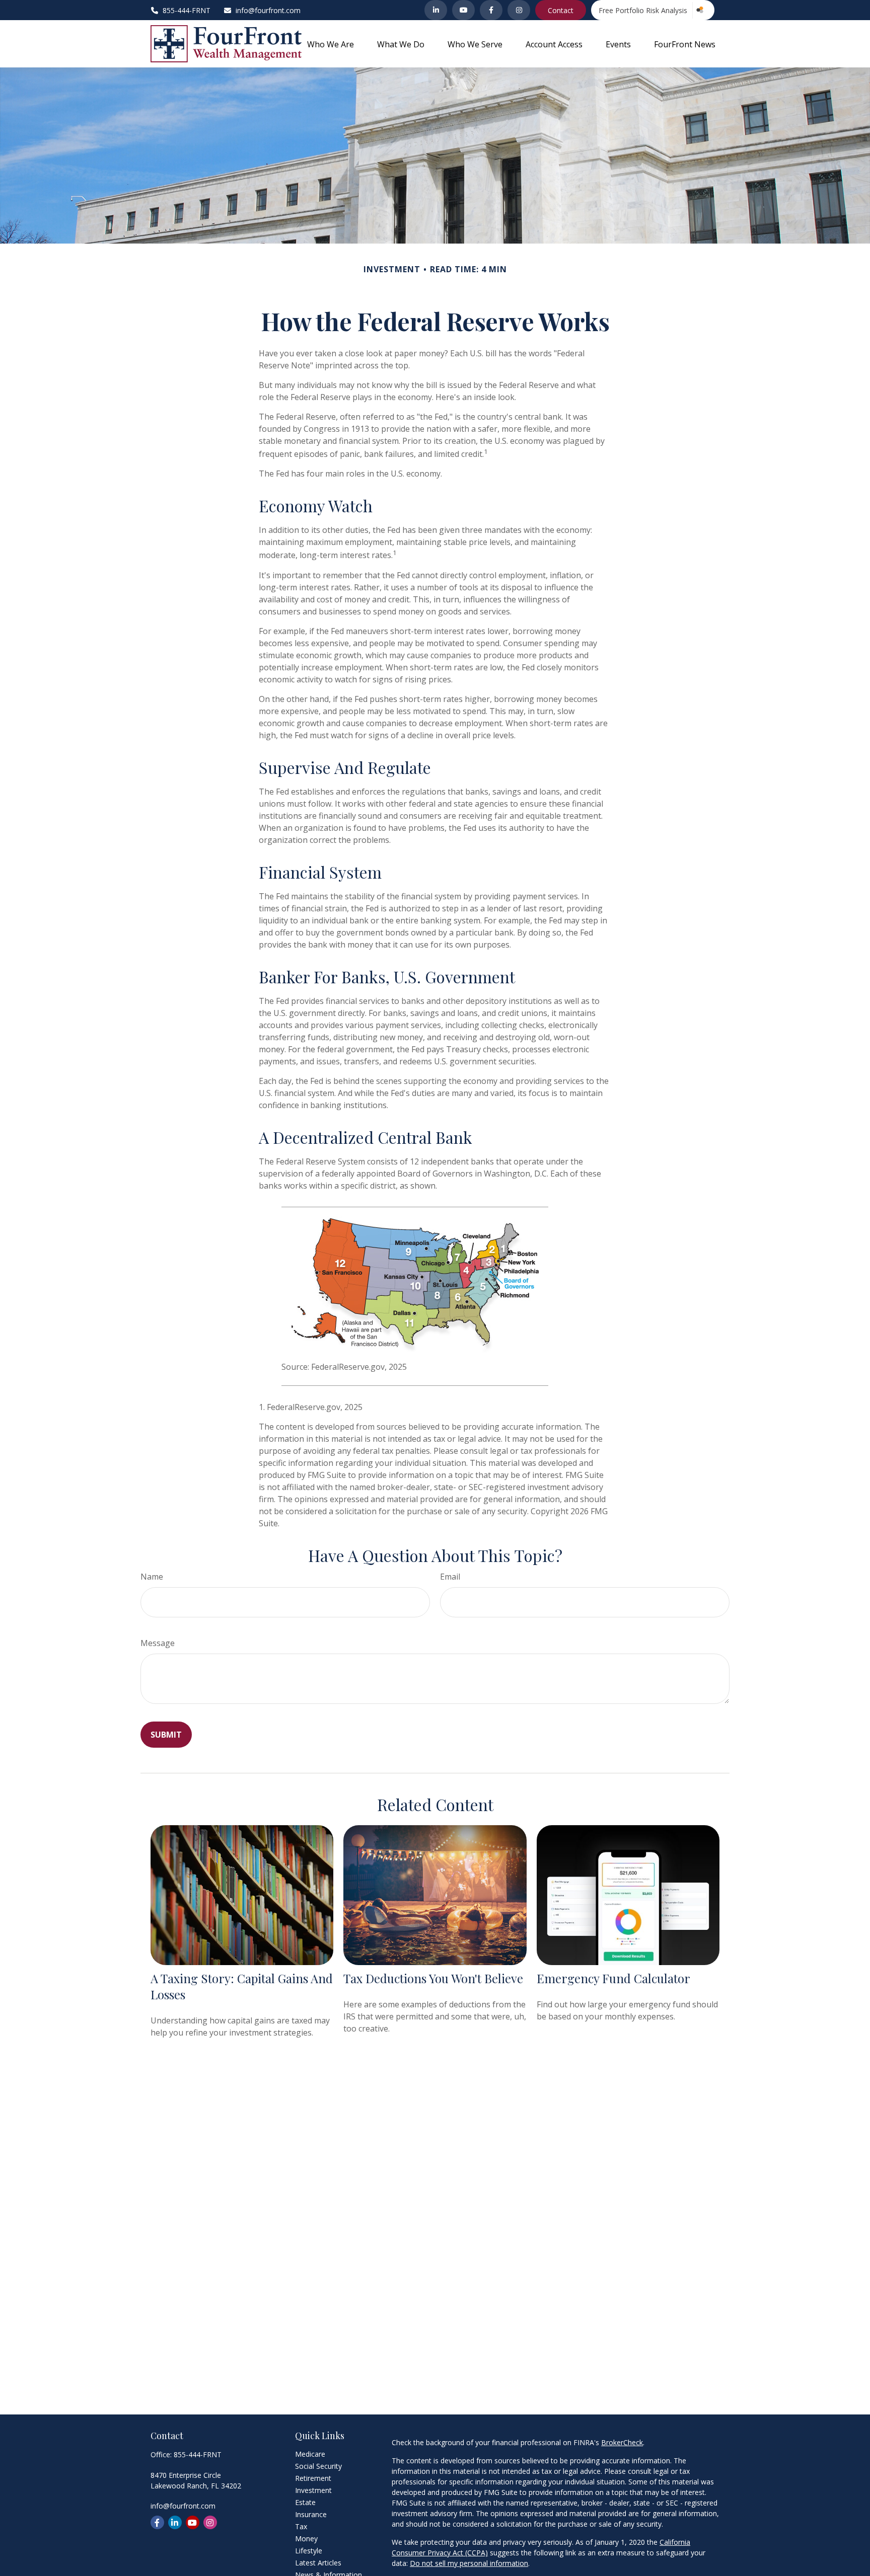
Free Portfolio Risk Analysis (643, 10)
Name (152, 1577)
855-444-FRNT (198, 2454)
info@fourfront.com (268, 10)
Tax (301, 2526)
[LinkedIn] (436, 10)
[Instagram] (519, 10)
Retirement (313, 2478)
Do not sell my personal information (469, 2563)
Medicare (310, 2454)
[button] (331, 44)
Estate (305, 2502)
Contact (561, 10)
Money (306, 2539)
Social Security (318, 2466)
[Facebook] (491, 10)
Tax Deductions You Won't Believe (433, 1978)
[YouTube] (463, 10)
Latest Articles (318, 2563)
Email (450, 1577)
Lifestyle (309, 2551)
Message (158, 1643)
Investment (313, 2490)
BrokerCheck (622, 2442)
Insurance (311, 2514)
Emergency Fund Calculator (613, 1978)
